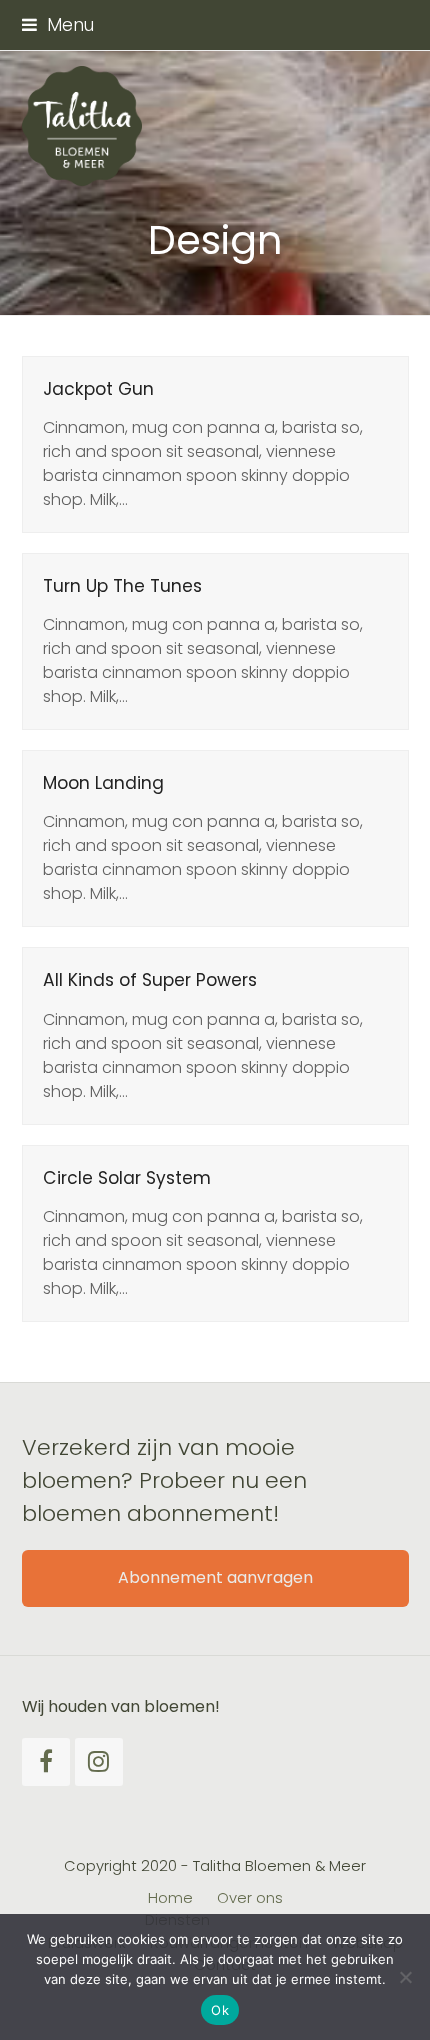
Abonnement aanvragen (215, 1577)
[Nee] (405, 1977)
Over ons (250, 1898)
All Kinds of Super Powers (150, 980)
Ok (220, 2010)
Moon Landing (103, 783)
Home (170, 1898)
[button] (58, 25)
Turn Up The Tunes (122, 586)
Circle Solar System (127, 1178)
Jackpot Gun (98, 389)
